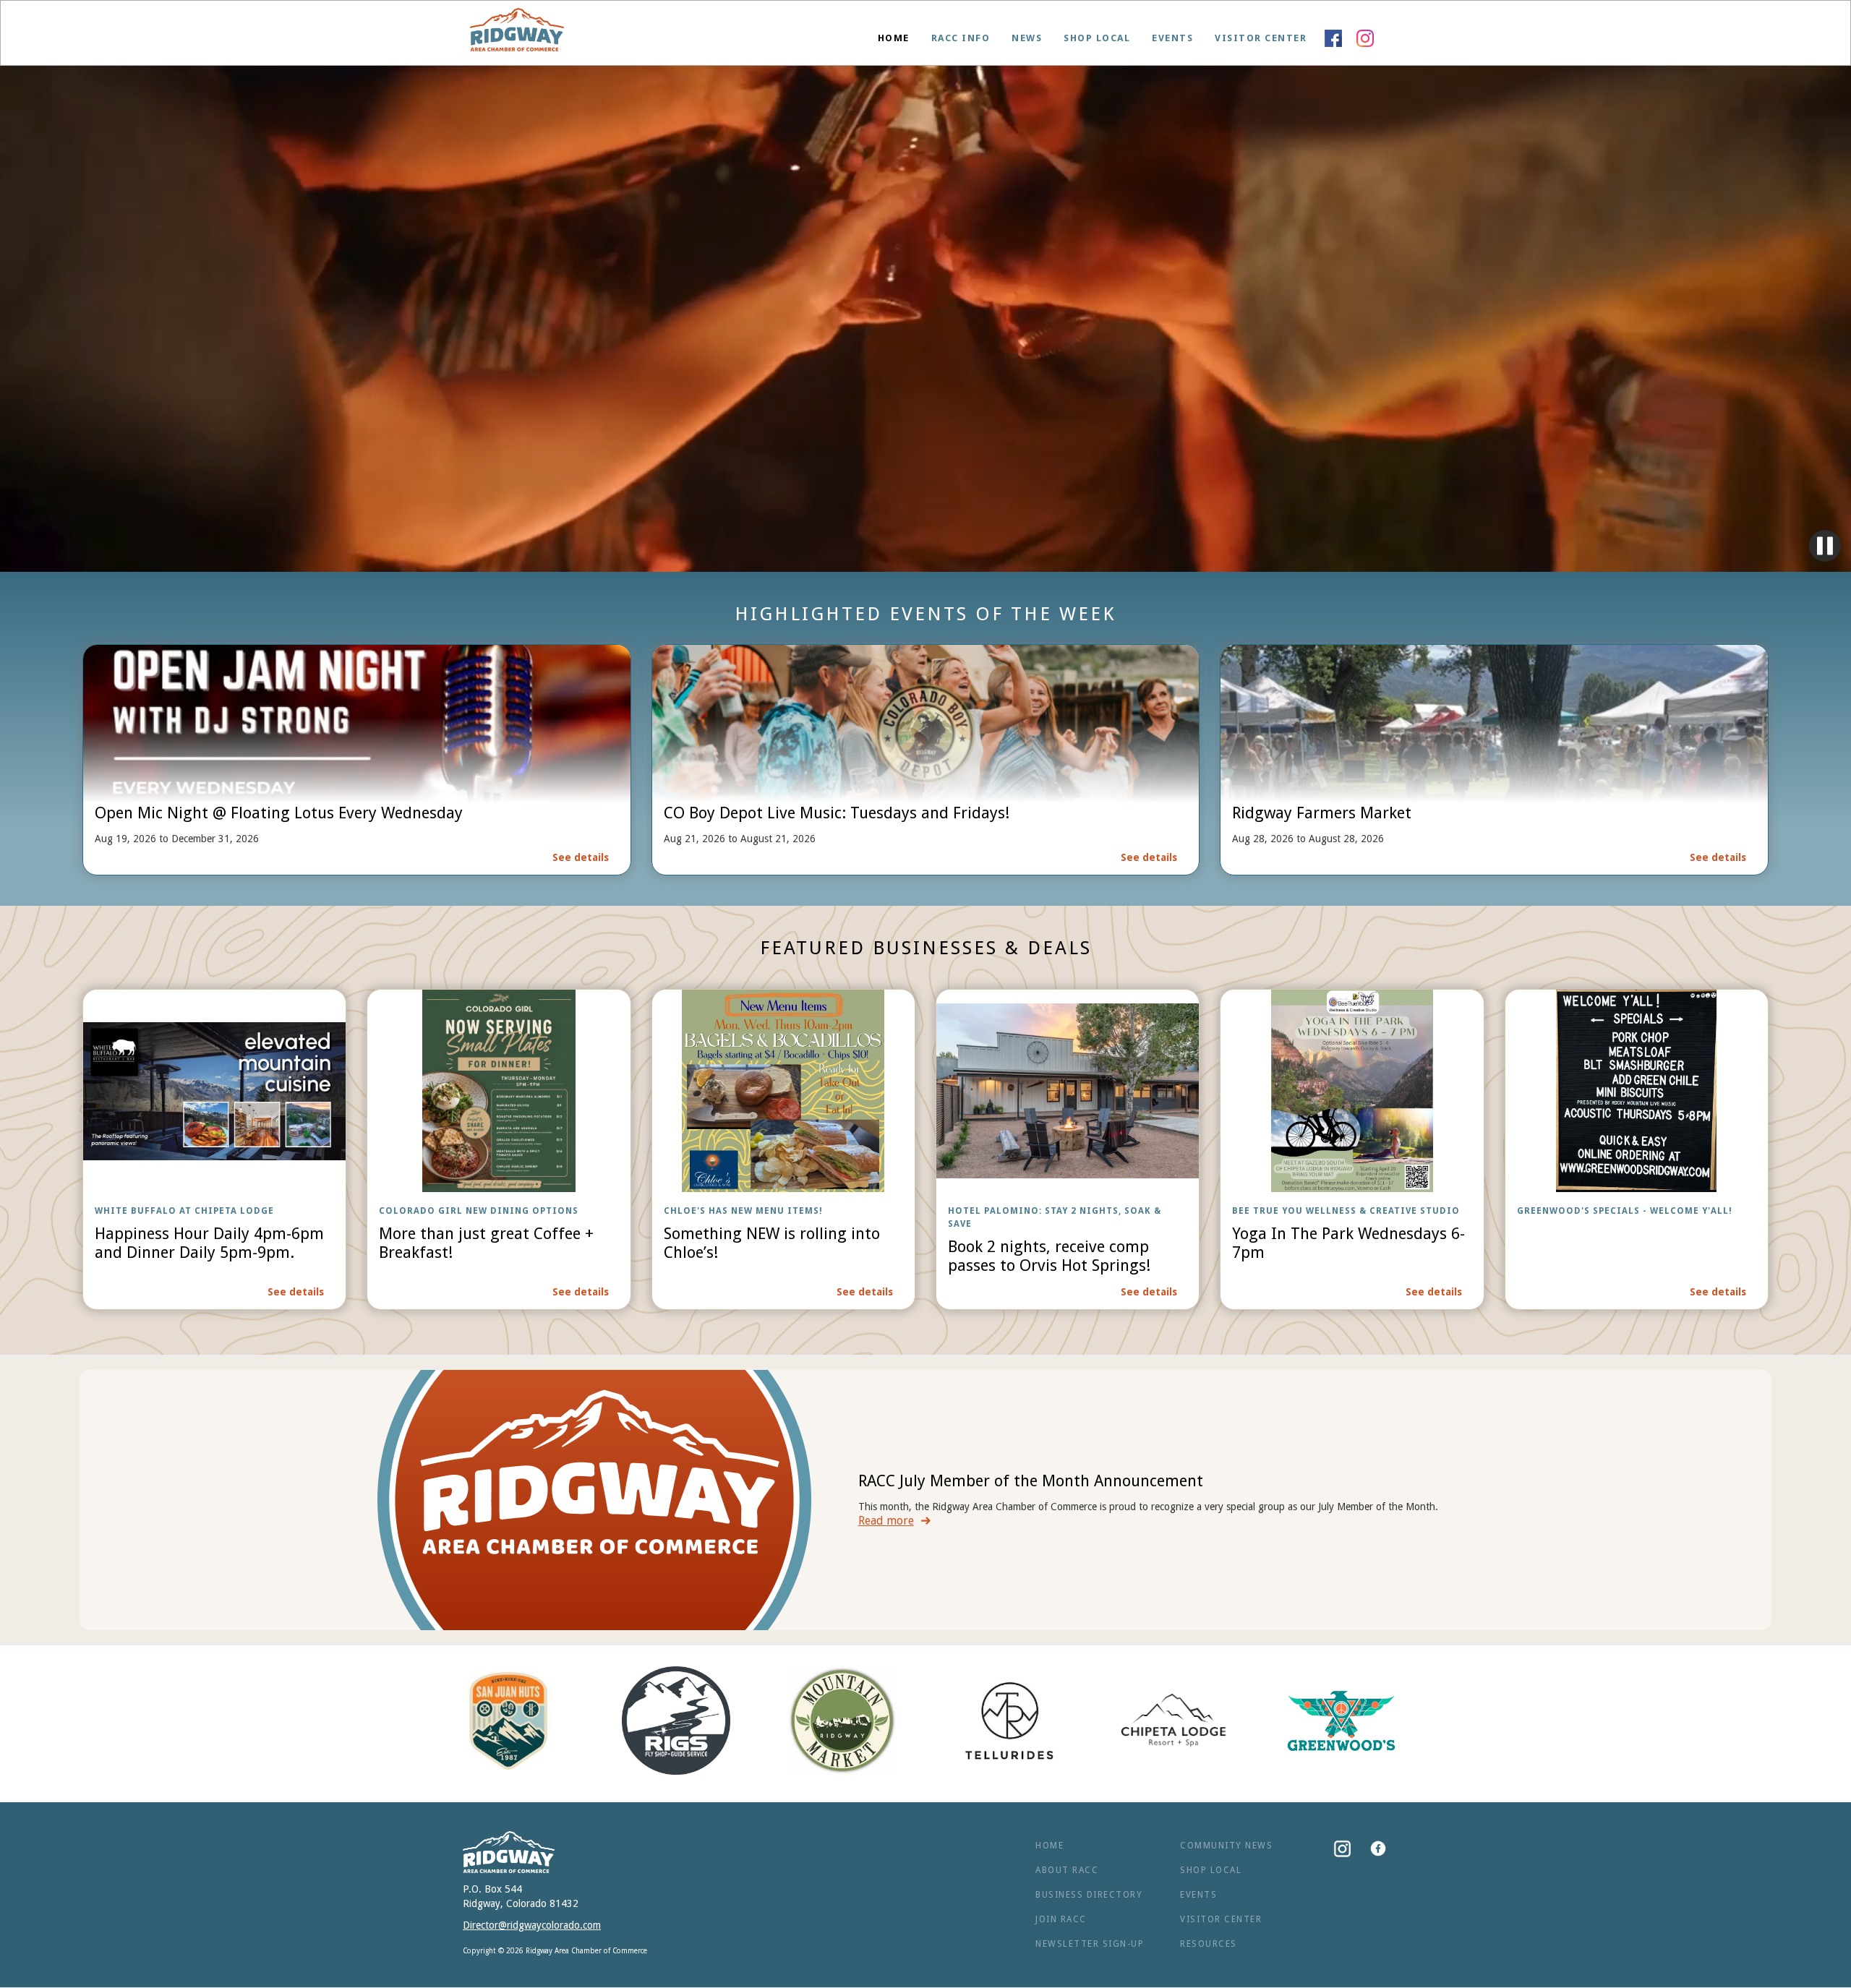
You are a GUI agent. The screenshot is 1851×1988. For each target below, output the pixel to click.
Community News (1226, 1846)
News (1027, 38)
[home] (517, 33)
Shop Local (1097, 38)
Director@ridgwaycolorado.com (532, 1925)
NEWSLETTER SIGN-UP (1090, 1944)
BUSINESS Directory (1089, 1895)
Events (1172, 38)
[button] (961, 38)
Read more (886, 1521)
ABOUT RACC (1067, 1870)
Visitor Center (1261, 38)
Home (894, 38)
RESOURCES (1209, 1944)
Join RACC (1061, 1919)
